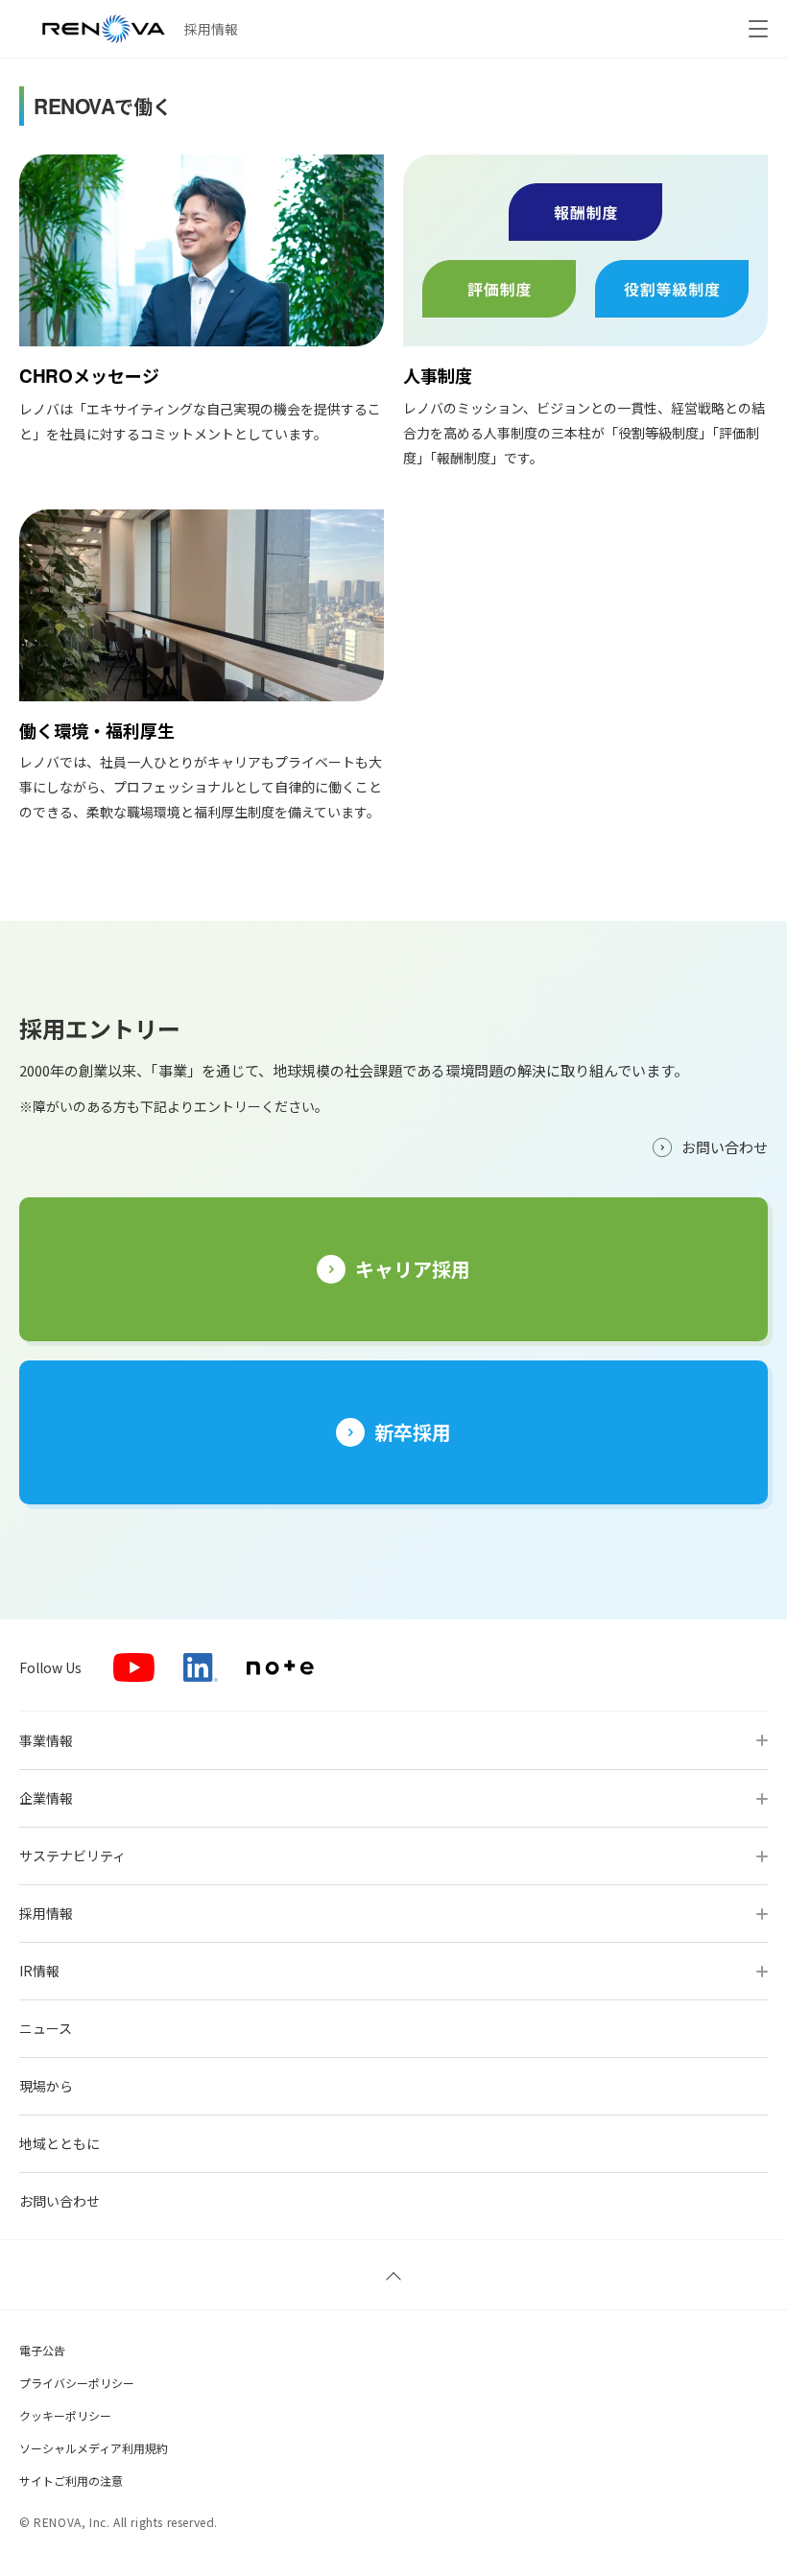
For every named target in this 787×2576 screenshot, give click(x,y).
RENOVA (104, 29)
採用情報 (211, 29)
